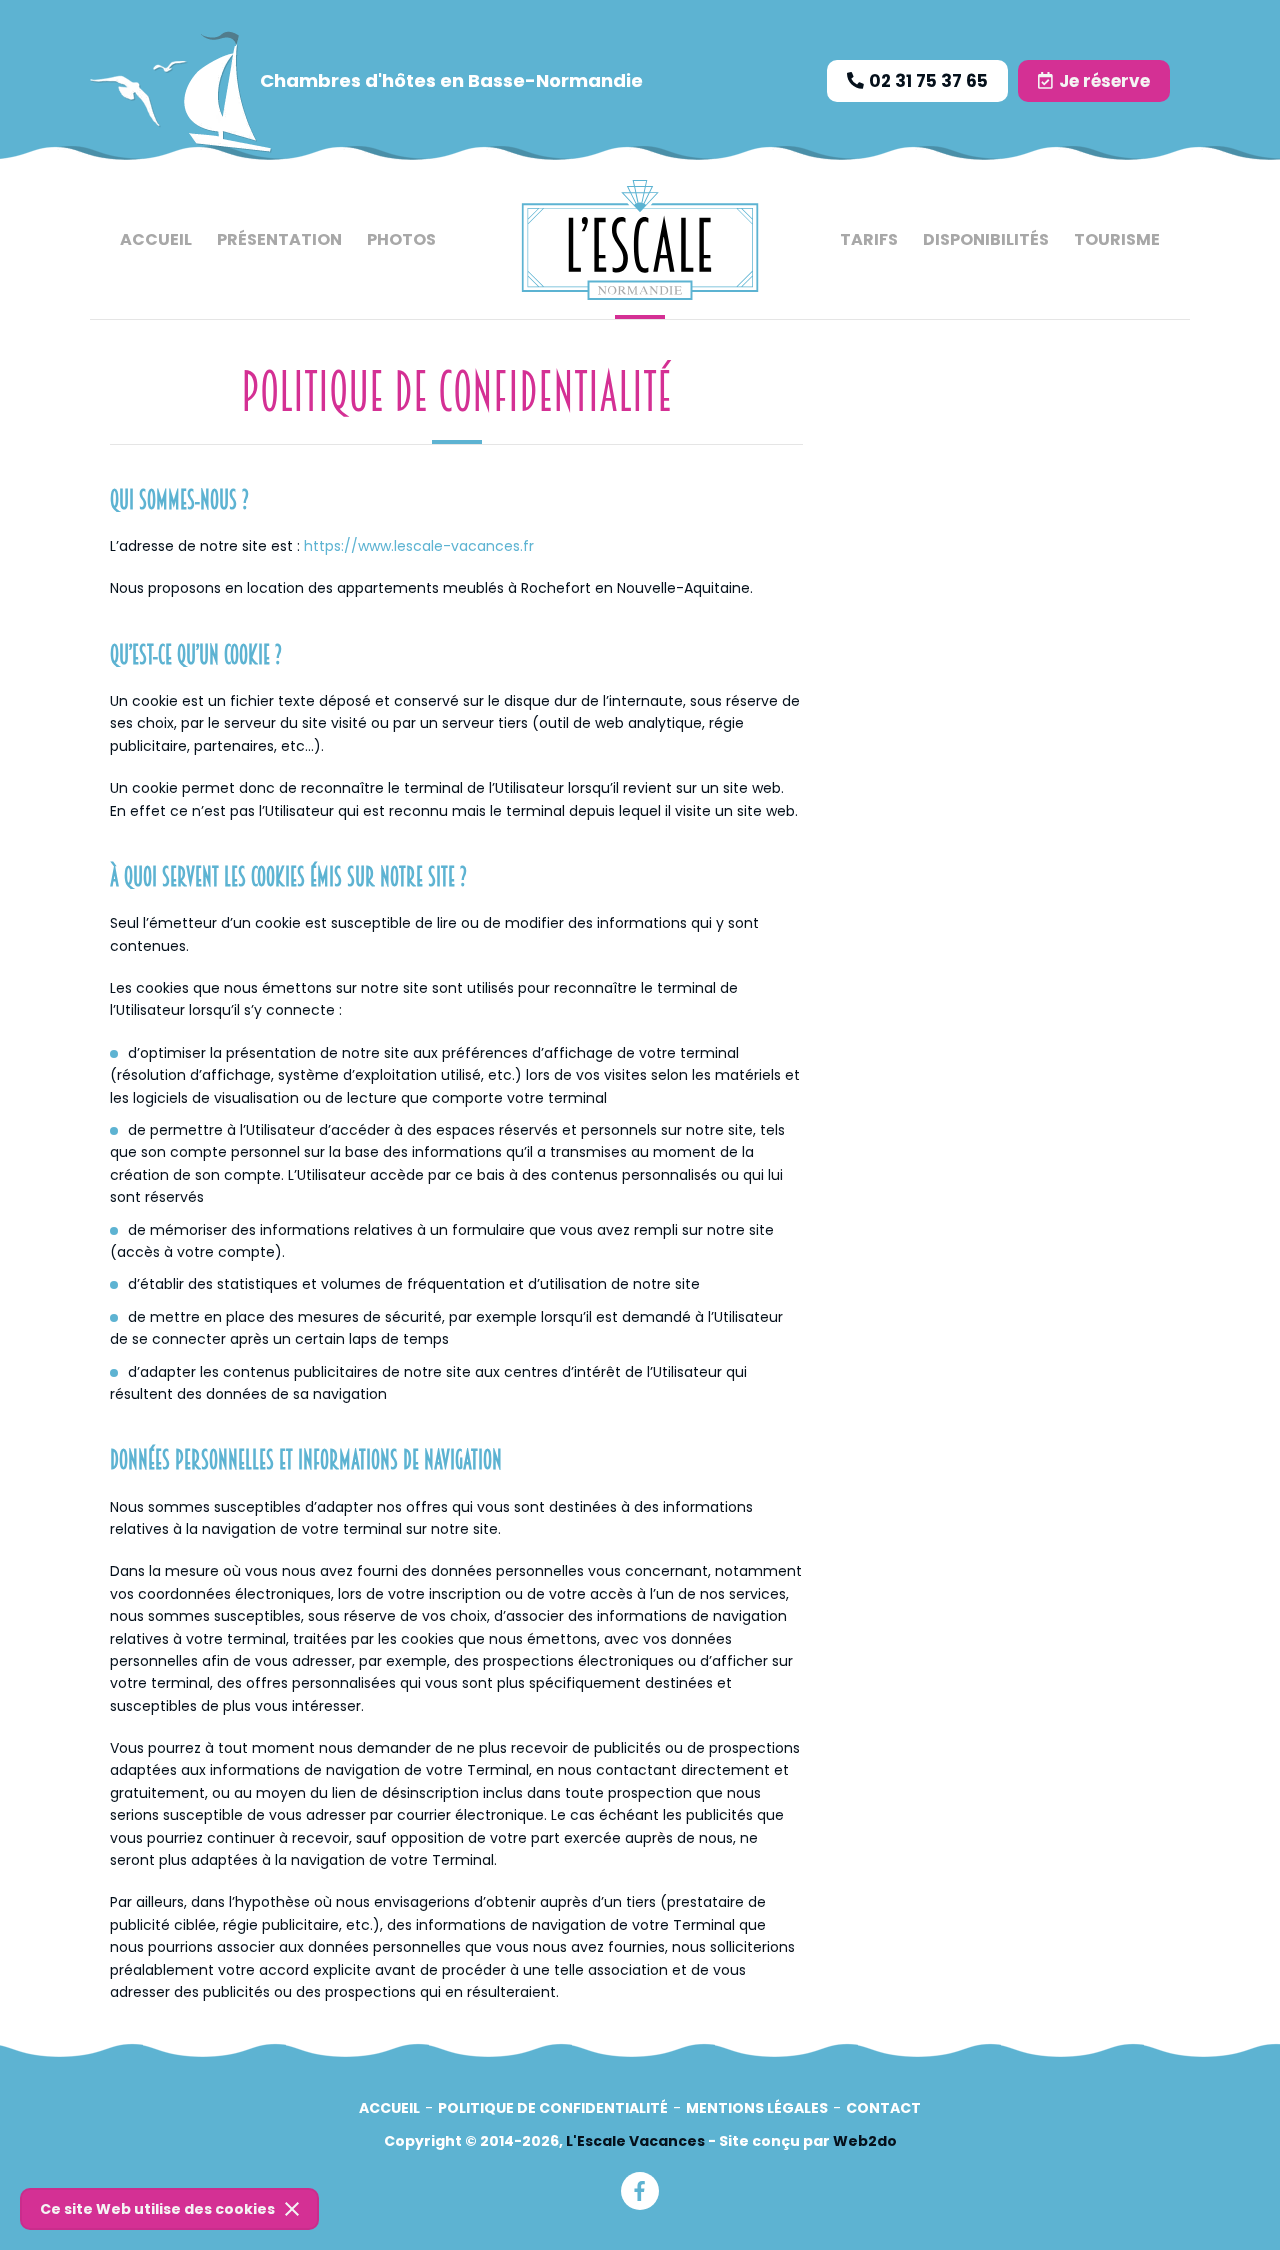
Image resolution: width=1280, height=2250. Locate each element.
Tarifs (869, 239)
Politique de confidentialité (553, 2108)
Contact (883, 2108)
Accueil (156, 239)
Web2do (865, 2141)
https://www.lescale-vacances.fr (419, 546)
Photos (401, 239)
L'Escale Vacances (635, 2141)
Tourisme (1117, 239)
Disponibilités (986, 239)
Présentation (279, 239)
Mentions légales (757, 2108)
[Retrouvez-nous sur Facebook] (640, 2191)
